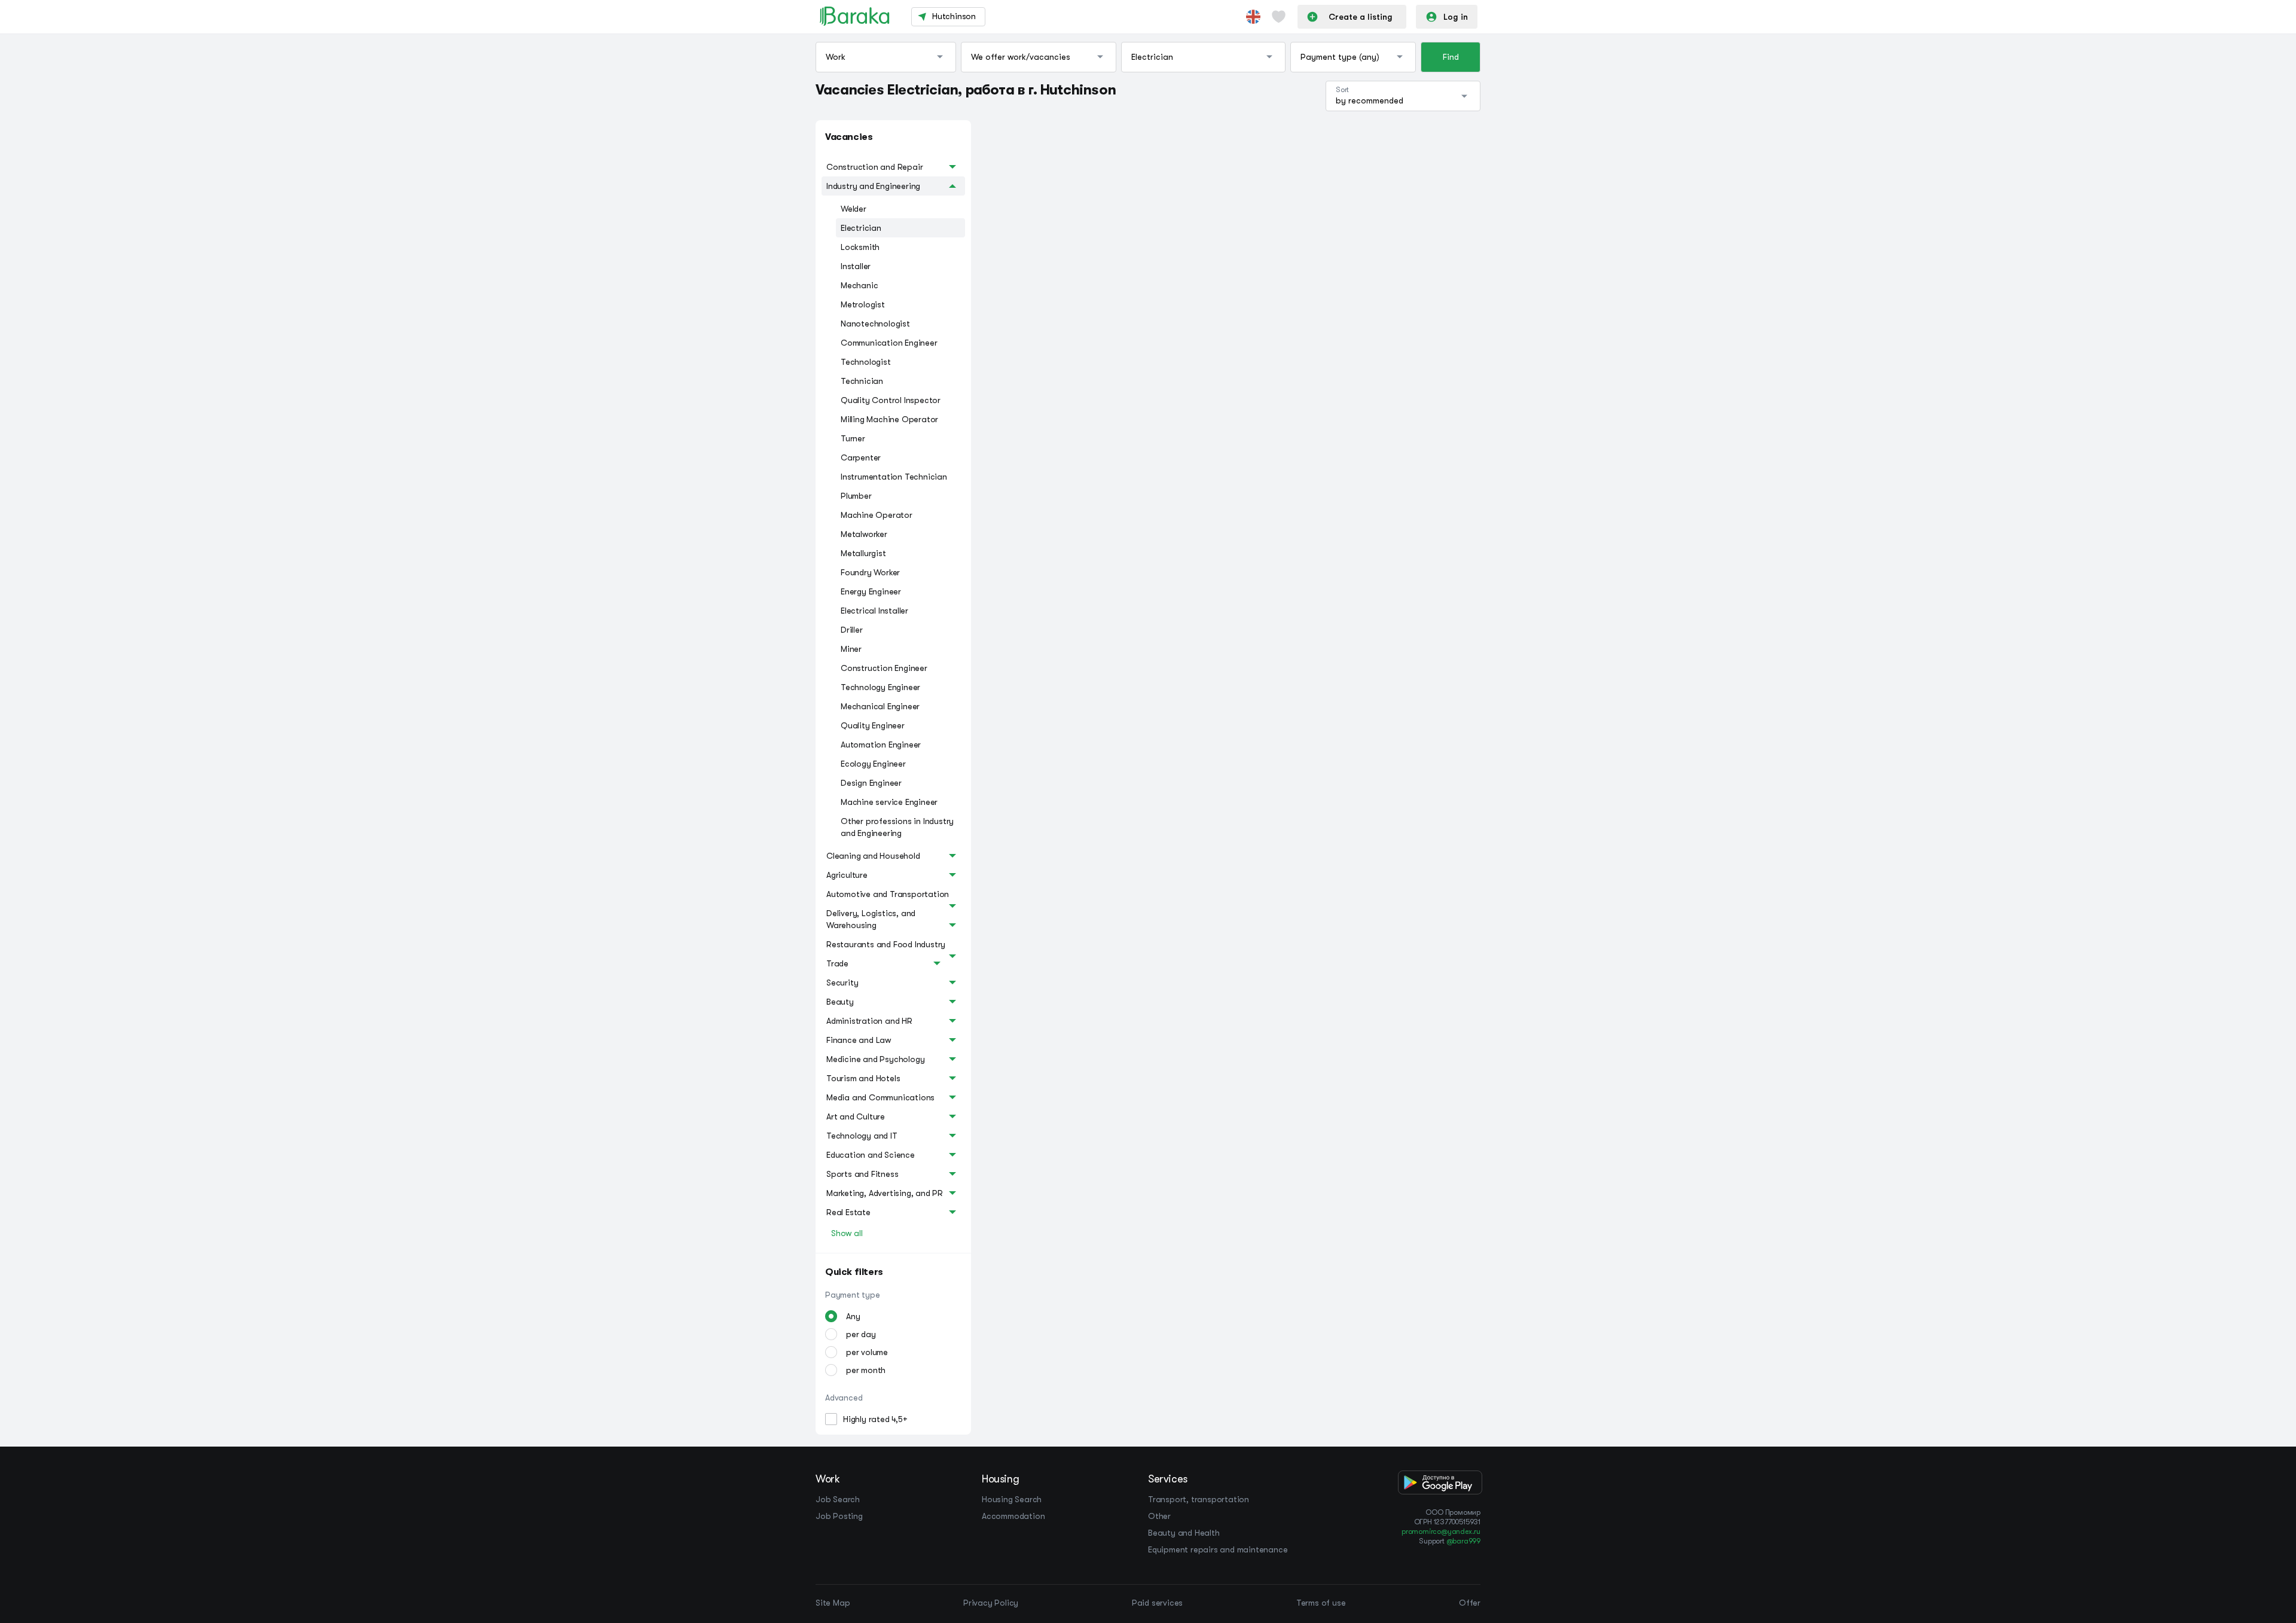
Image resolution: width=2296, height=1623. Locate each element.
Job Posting (839, 1516)
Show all (847, 1233)
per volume (867, 1352)
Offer (1470, 1603)
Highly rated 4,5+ (875, 1419)
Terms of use (1321, 1603)
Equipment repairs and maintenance (1218, 1549)
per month (866, 1370)
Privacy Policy (991, 1603)
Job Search (838, 1499)
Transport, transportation (1199, 1499)
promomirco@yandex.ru (1441, 1532)
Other (1159, 1516)
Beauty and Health (1184, 1533)
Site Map (833, 1603)
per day (861, 1334)
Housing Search (1012, 1499)
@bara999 (1463, 1541)
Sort (1342, 90)
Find (1451, 57)
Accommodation (1013, 1516)
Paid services (1157, 1603)
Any (853, 1316)
